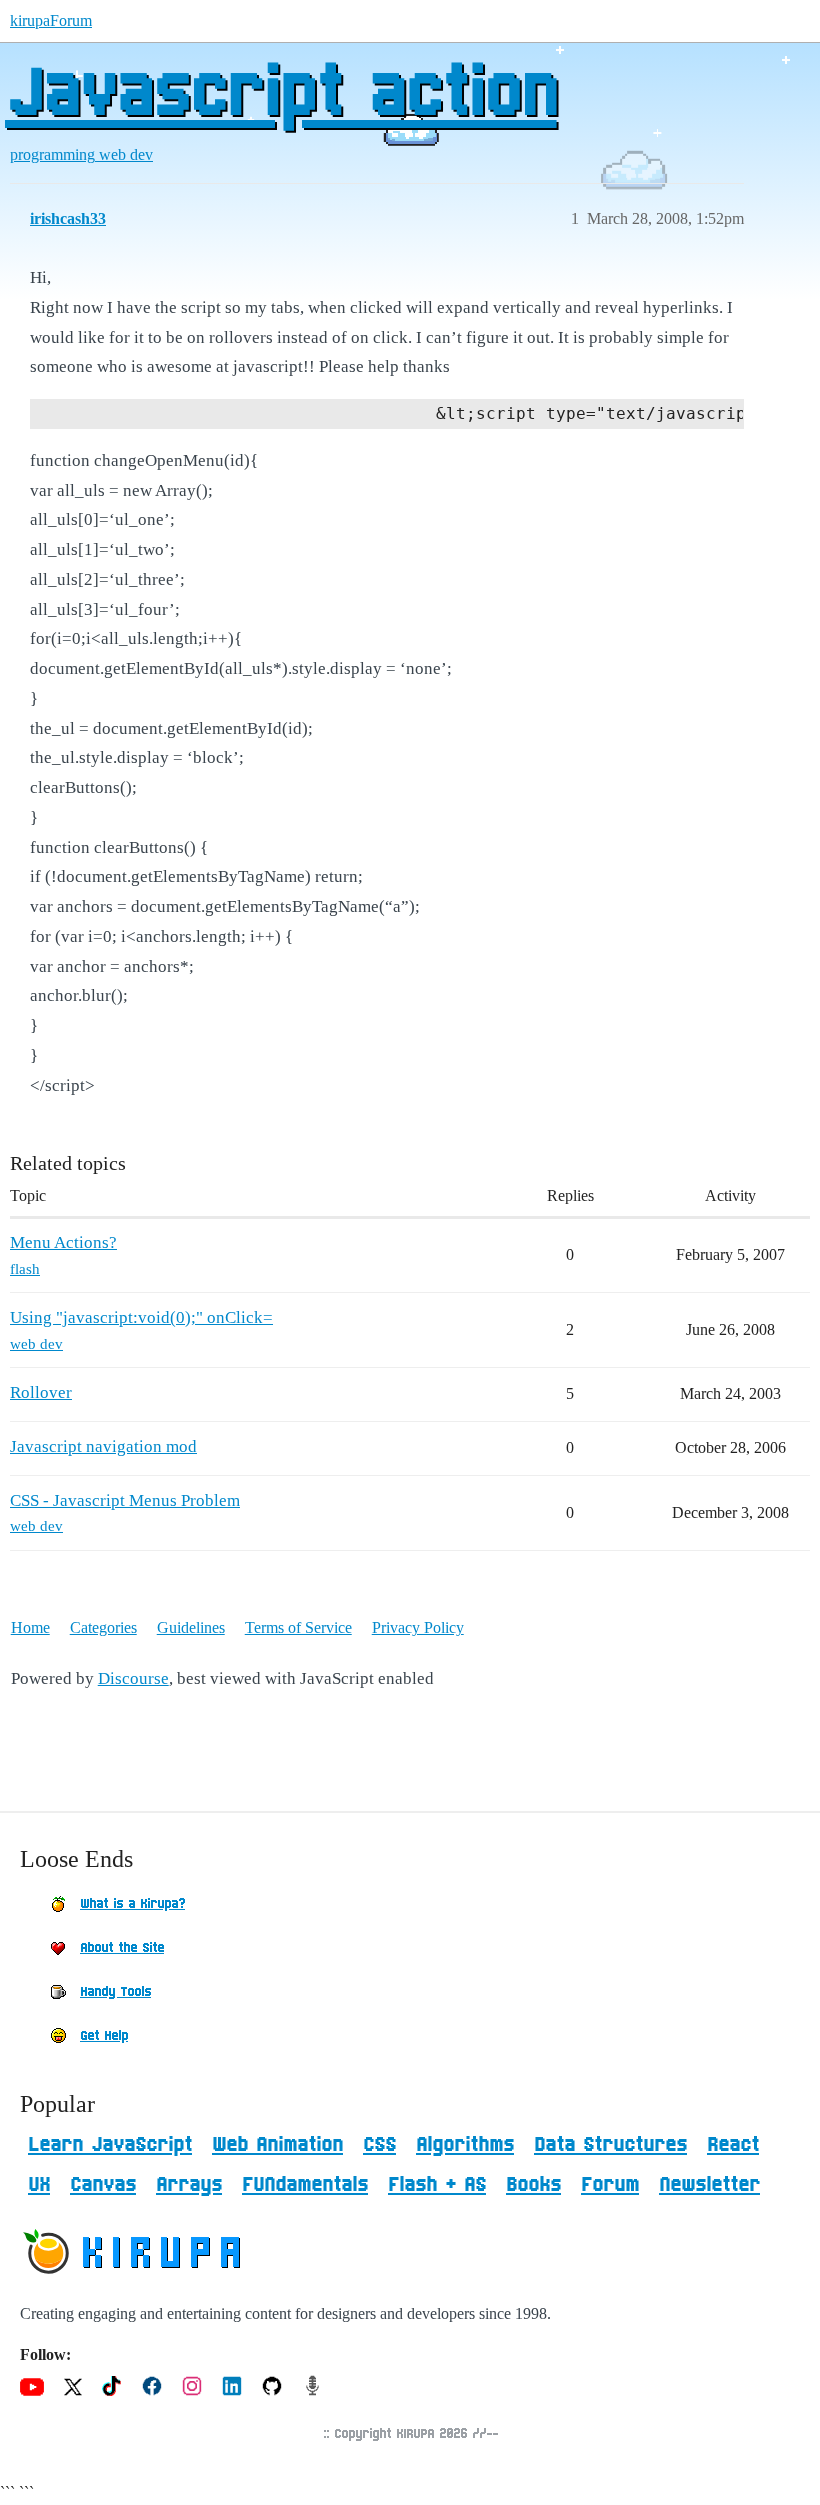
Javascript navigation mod (103, 1446)
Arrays (189, 2185)
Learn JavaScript (110, 2145)
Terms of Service (298, 1627)
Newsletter (709, 2185)
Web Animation (277, 2145)
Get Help (104, 2036)
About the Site (122, 1948)
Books (533, 2185)
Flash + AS (437, 2185)
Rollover (41, 1392)
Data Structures (610, 2145)
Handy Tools (115, 1992)
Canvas (103, 2185)
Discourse (133, 1678)
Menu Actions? (63, 1242)
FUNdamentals (305, 2185)
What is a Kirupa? (132, 1904)
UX (39, 2185)
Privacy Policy (418, 1627)
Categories (103, 1627)
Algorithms (465, 2145)
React (733, 2145)
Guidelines (191, 1627)
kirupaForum (51, 20)
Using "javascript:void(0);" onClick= (141, 1317)
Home (30, 1627)
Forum (610, 2185)
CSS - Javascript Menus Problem (125, 1500)
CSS (379, 2145)
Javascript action (281, 95)
